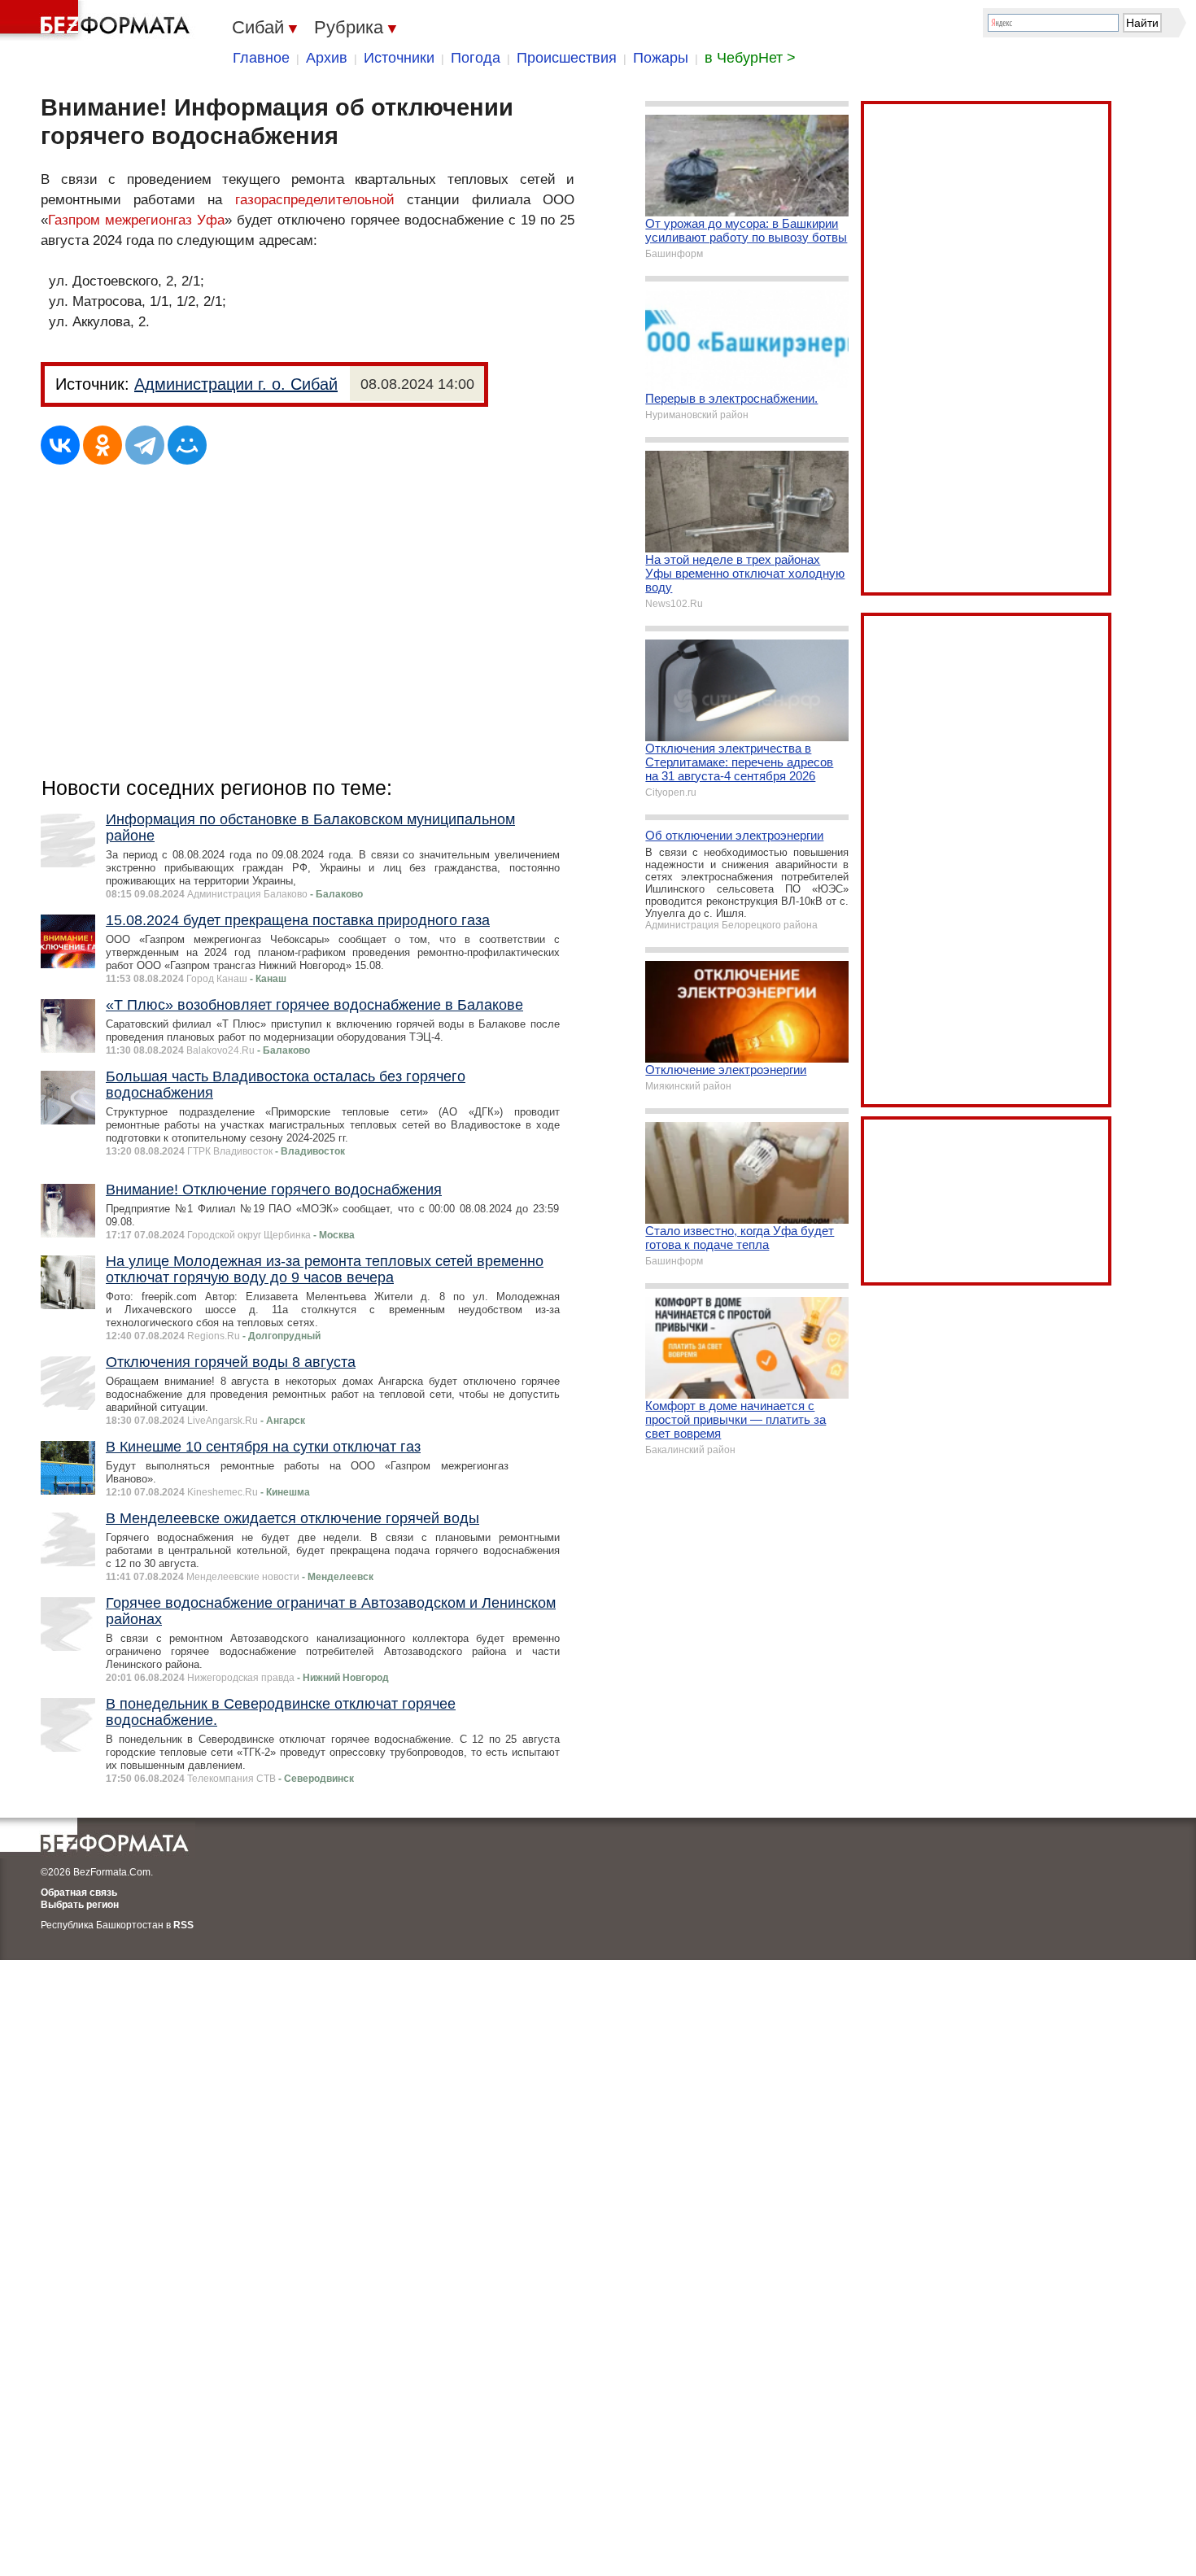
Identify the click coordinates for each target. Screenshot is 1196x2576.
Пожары (661, 58)
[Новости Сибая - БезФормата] (98, 20)
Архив (327, 58)
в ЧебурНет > (750, 58)
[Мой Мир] (187, 445)
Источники (399, 58)
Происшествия (567, 58)
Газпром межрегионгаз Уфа (136, 220)
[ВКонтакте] (60, 445)
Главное (261, 58)
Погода (476, 58)
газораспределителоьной (315, 200)
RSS (183, 1925)
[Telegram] (145, 445)
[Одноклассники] (103, 445)
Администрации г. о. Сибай (236, 384)
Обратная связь (79, 1893)
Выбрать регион (80, 1905)
